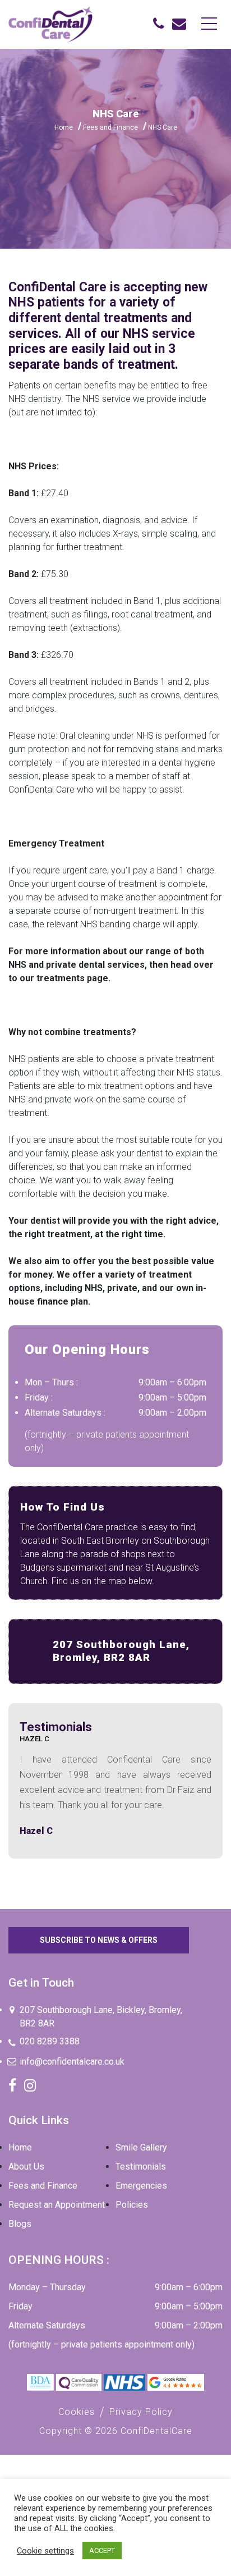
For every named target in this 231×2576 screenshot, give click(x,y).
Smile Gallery (141, 2147)
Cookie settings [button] (45, 2551)
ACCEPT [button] (102, 2550)
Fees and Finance (110, 127)
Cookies (77, 2412)
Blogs (20, 2224)
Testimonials (141, 2167)
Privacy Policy (141, 2412)
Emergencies (141, 2186)
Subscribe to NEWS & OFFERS (99, 1940)
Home (64, 127)
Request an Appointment (57, 2205)
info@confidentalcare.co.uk (72, 2062)
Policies (132, 2205)
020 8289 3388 (50, 2041)
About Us (26, 2167)
